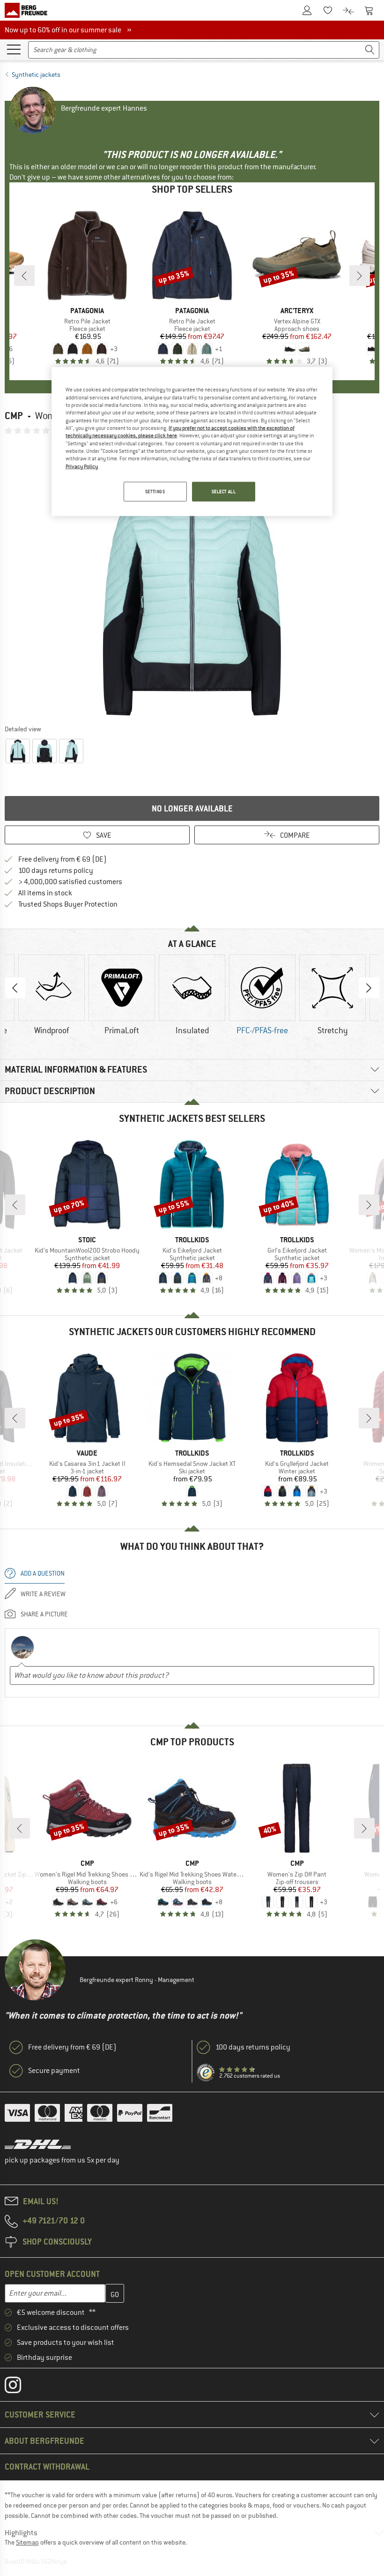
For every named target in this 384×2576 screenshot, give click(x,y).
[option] (192, 579)
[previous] (24, 276)
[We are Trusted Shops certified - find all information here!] (206, 2073)
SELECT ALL (224, 492)
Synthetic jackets (36, 75)
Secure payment (54, 2071)
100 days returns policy (56, 871)
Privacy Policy (82, 466)
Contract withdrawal (47, 2467)
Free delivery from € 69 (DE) (63, 859)
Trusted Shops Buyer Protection (68, 904)
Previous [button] (15, 988)
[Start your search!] (370, 50)
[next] (360, 276)
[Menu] (14, 49)
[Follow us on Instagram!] (20, 2387)
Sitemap (27, 2542)
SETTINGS (155, 492)
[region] (192, 442)
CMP (14, 416)
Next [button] (369, 988)
